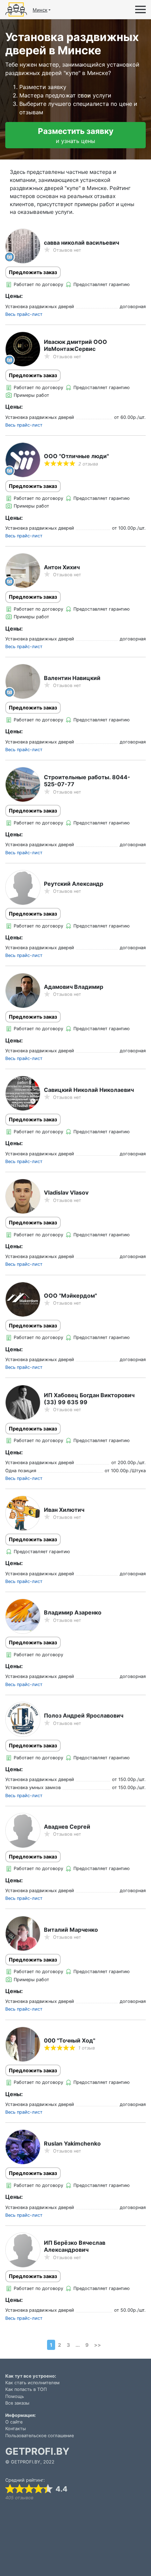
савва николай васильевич (81, 243)
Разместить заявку (76, 135)
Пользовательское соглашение (40, 2436)
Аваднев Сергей (67, 1827)
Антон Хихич (62, 567)
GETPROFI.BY (37, 2451)
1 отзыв (87, 2048)
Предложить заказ (33, 272)
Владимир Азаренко (73, 1612)
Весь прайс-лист (24, 314)
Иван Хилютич (64, 1510)
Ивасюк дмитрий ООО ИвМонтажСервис (75, 345)
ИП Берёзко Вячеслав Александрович (75, 2246)
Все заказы (17, 2403)
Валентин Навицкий (72, 678)
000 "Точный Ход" (70, 2040)
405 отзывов (19, 2498)
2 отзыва (88, 464)
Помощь (15, 2396)
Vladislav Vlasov (66, 1192)
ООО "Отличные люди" (76, 456)
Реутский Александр (74, 884)
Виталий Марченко (71, 1930)
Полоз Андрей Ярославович (84, 1715)
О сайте (14, 2422)
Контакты (16, 2429)
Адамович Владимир (74, 987)
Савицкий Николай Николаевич (89, 1090)
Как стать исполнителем (32, 2383)
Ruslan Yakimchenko (72, 2143)
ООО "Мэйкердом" (70, 1296)
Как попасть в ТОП (26, 2389)
